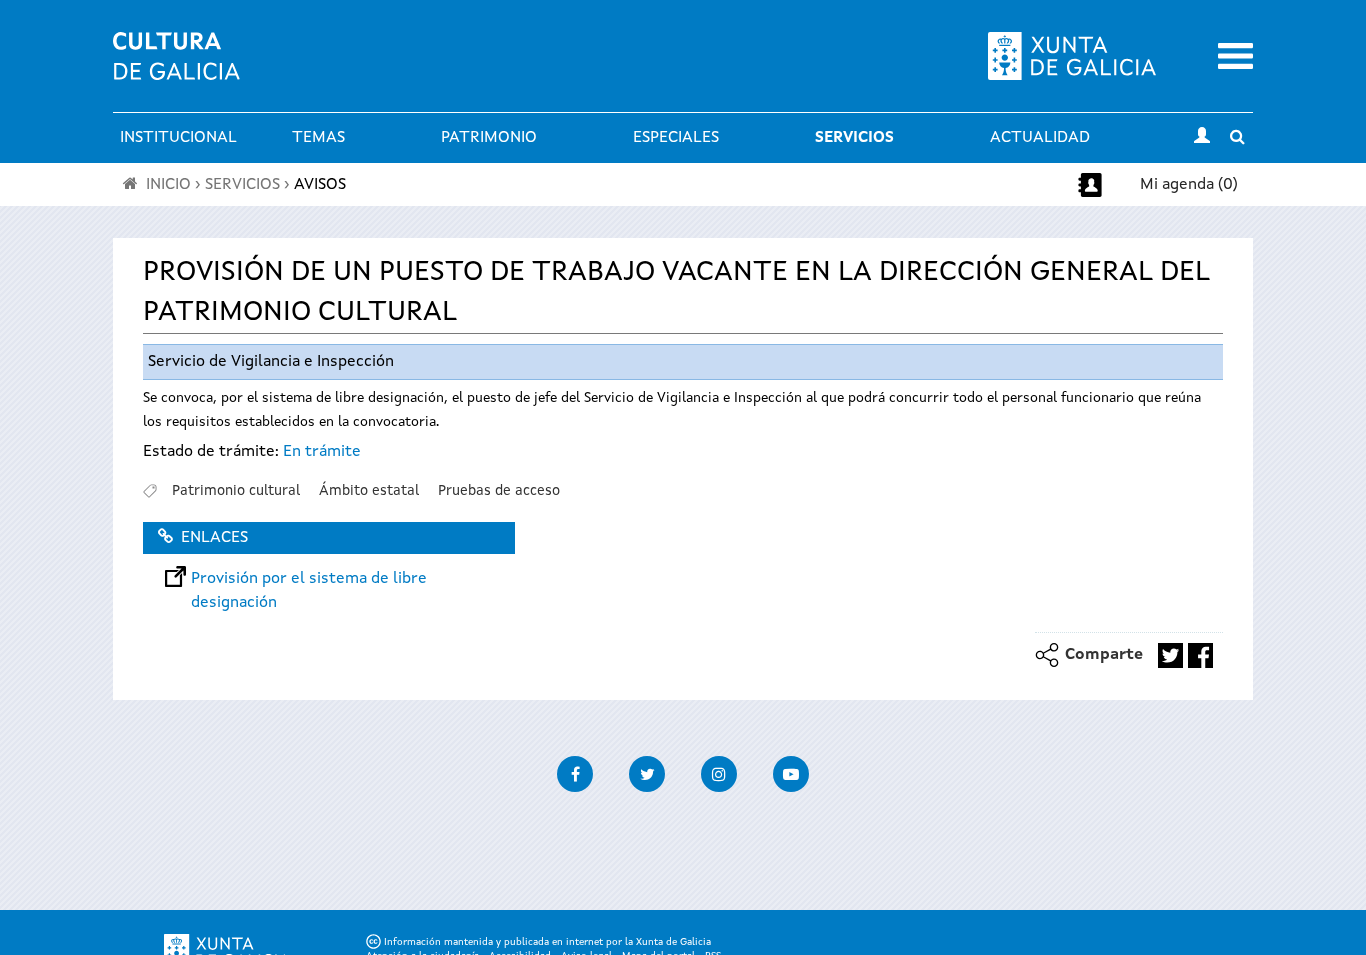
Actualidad (1040, 138)
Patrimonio (489, 138)
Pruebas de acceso (499, 491)
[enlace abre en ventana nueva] (1170, 655)
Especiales (676, 138)
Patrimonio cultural (236, 491)
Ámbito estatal (369, 491)
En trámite (322, 452)
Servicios (854, 138)
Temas (318, 138)
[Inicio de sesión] (1202, 138)
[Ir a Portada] (176, 68)
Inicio (168, 185)
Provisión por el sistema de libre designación (309, 579)
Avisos (320, 185)
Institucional (178, 138)
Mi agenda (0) (1189, 185)
